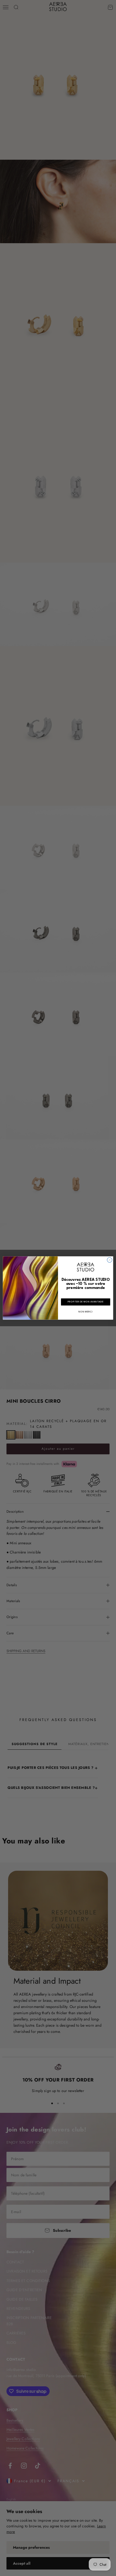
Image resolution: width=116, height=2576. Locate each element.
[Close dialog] (110, 1260)
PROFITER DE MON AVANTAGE (86, 1302)
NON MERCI (86, 1312)
